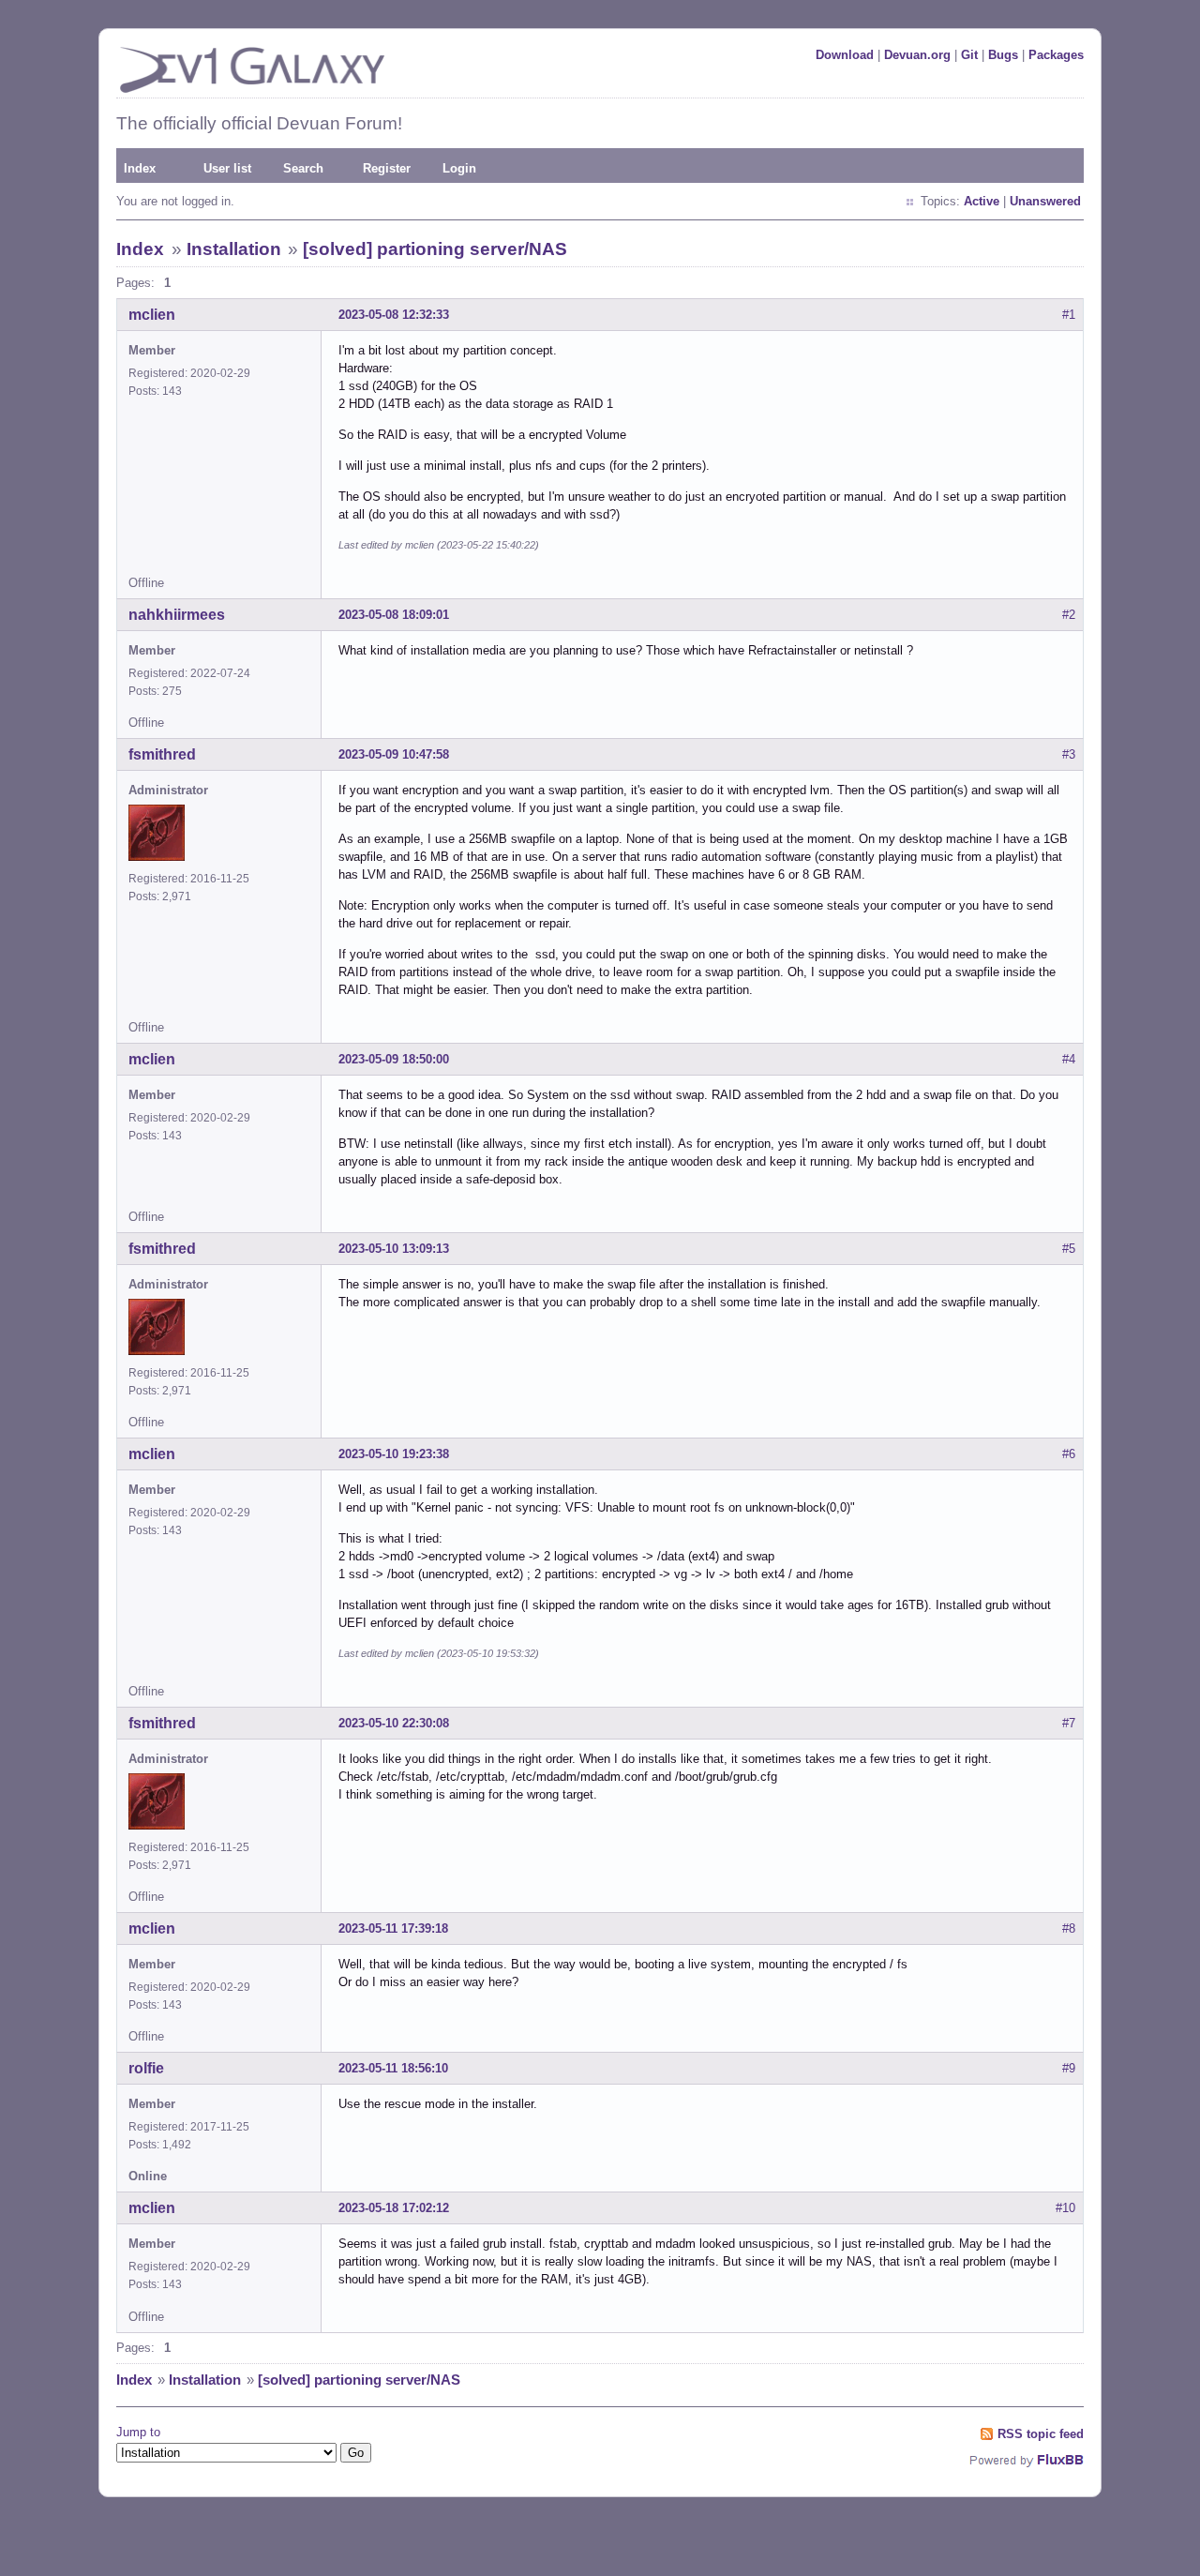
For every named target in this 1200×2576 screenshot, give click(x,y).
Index (140, 168)
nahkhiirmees (177, 615)
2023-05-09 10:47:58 (394, 754)
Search (303, 168)
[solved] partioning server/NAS (435, 249)
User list (227, 168)
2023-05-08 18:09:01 (394, 615)
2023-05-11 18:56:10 (393, 2068)
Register (387, 168)
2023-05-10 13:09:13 (394, 1249)
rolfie (146, 2068)
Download (845, 55)
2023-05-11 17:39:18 (393, 1928)
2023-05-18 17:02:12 (394, 2208)
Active (982, 201)
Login (459, 168)
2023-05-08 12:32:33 (394, 315)
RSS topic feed (1041, 2434)
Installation (234, 249)
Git (969, 55)
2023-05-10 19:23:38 (394, 1454)
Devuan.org (917, 55)
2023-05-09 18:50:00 (394, 1059)
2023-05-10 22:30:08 (394, 1723)
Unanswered (1045, 201)
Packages (1056, 55)
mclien (152, 315)
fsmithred (162, 754)
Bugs (1003, 55)
